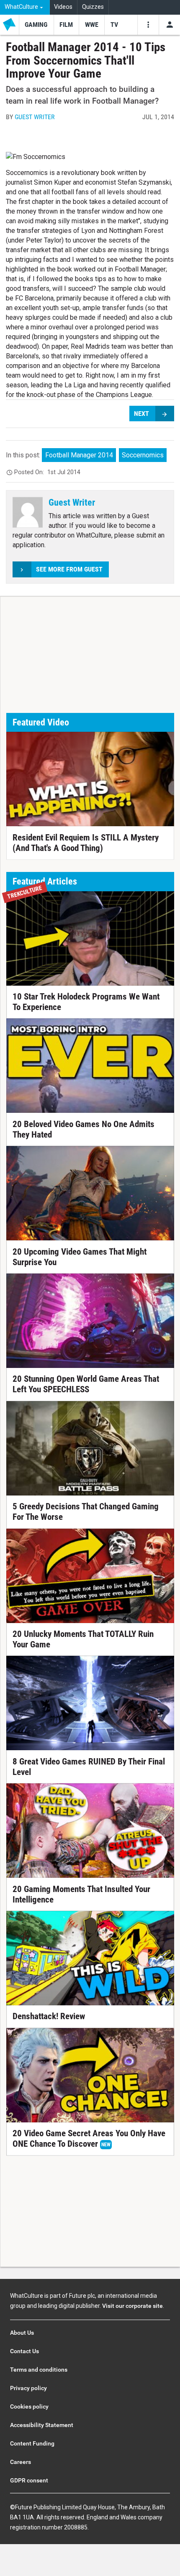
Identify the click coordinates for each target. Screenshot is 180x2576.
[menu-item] (36, 25)
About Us (22, 2333)
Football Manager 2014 (79, 455)
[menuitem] (25, 7)
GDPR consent (29, 2480)
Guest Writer (35, 117)
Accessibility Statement (42, 2425)
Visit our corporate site (132, 2306)
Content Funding (32, 2443)
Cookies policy (29, 2406)
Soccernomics (143, 455)
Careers (21, 2462)
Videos (63, 7)
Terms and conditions (39, 2370)
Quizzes (93, 7)
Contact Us (24, 2351)
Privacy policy (28, 2388)
